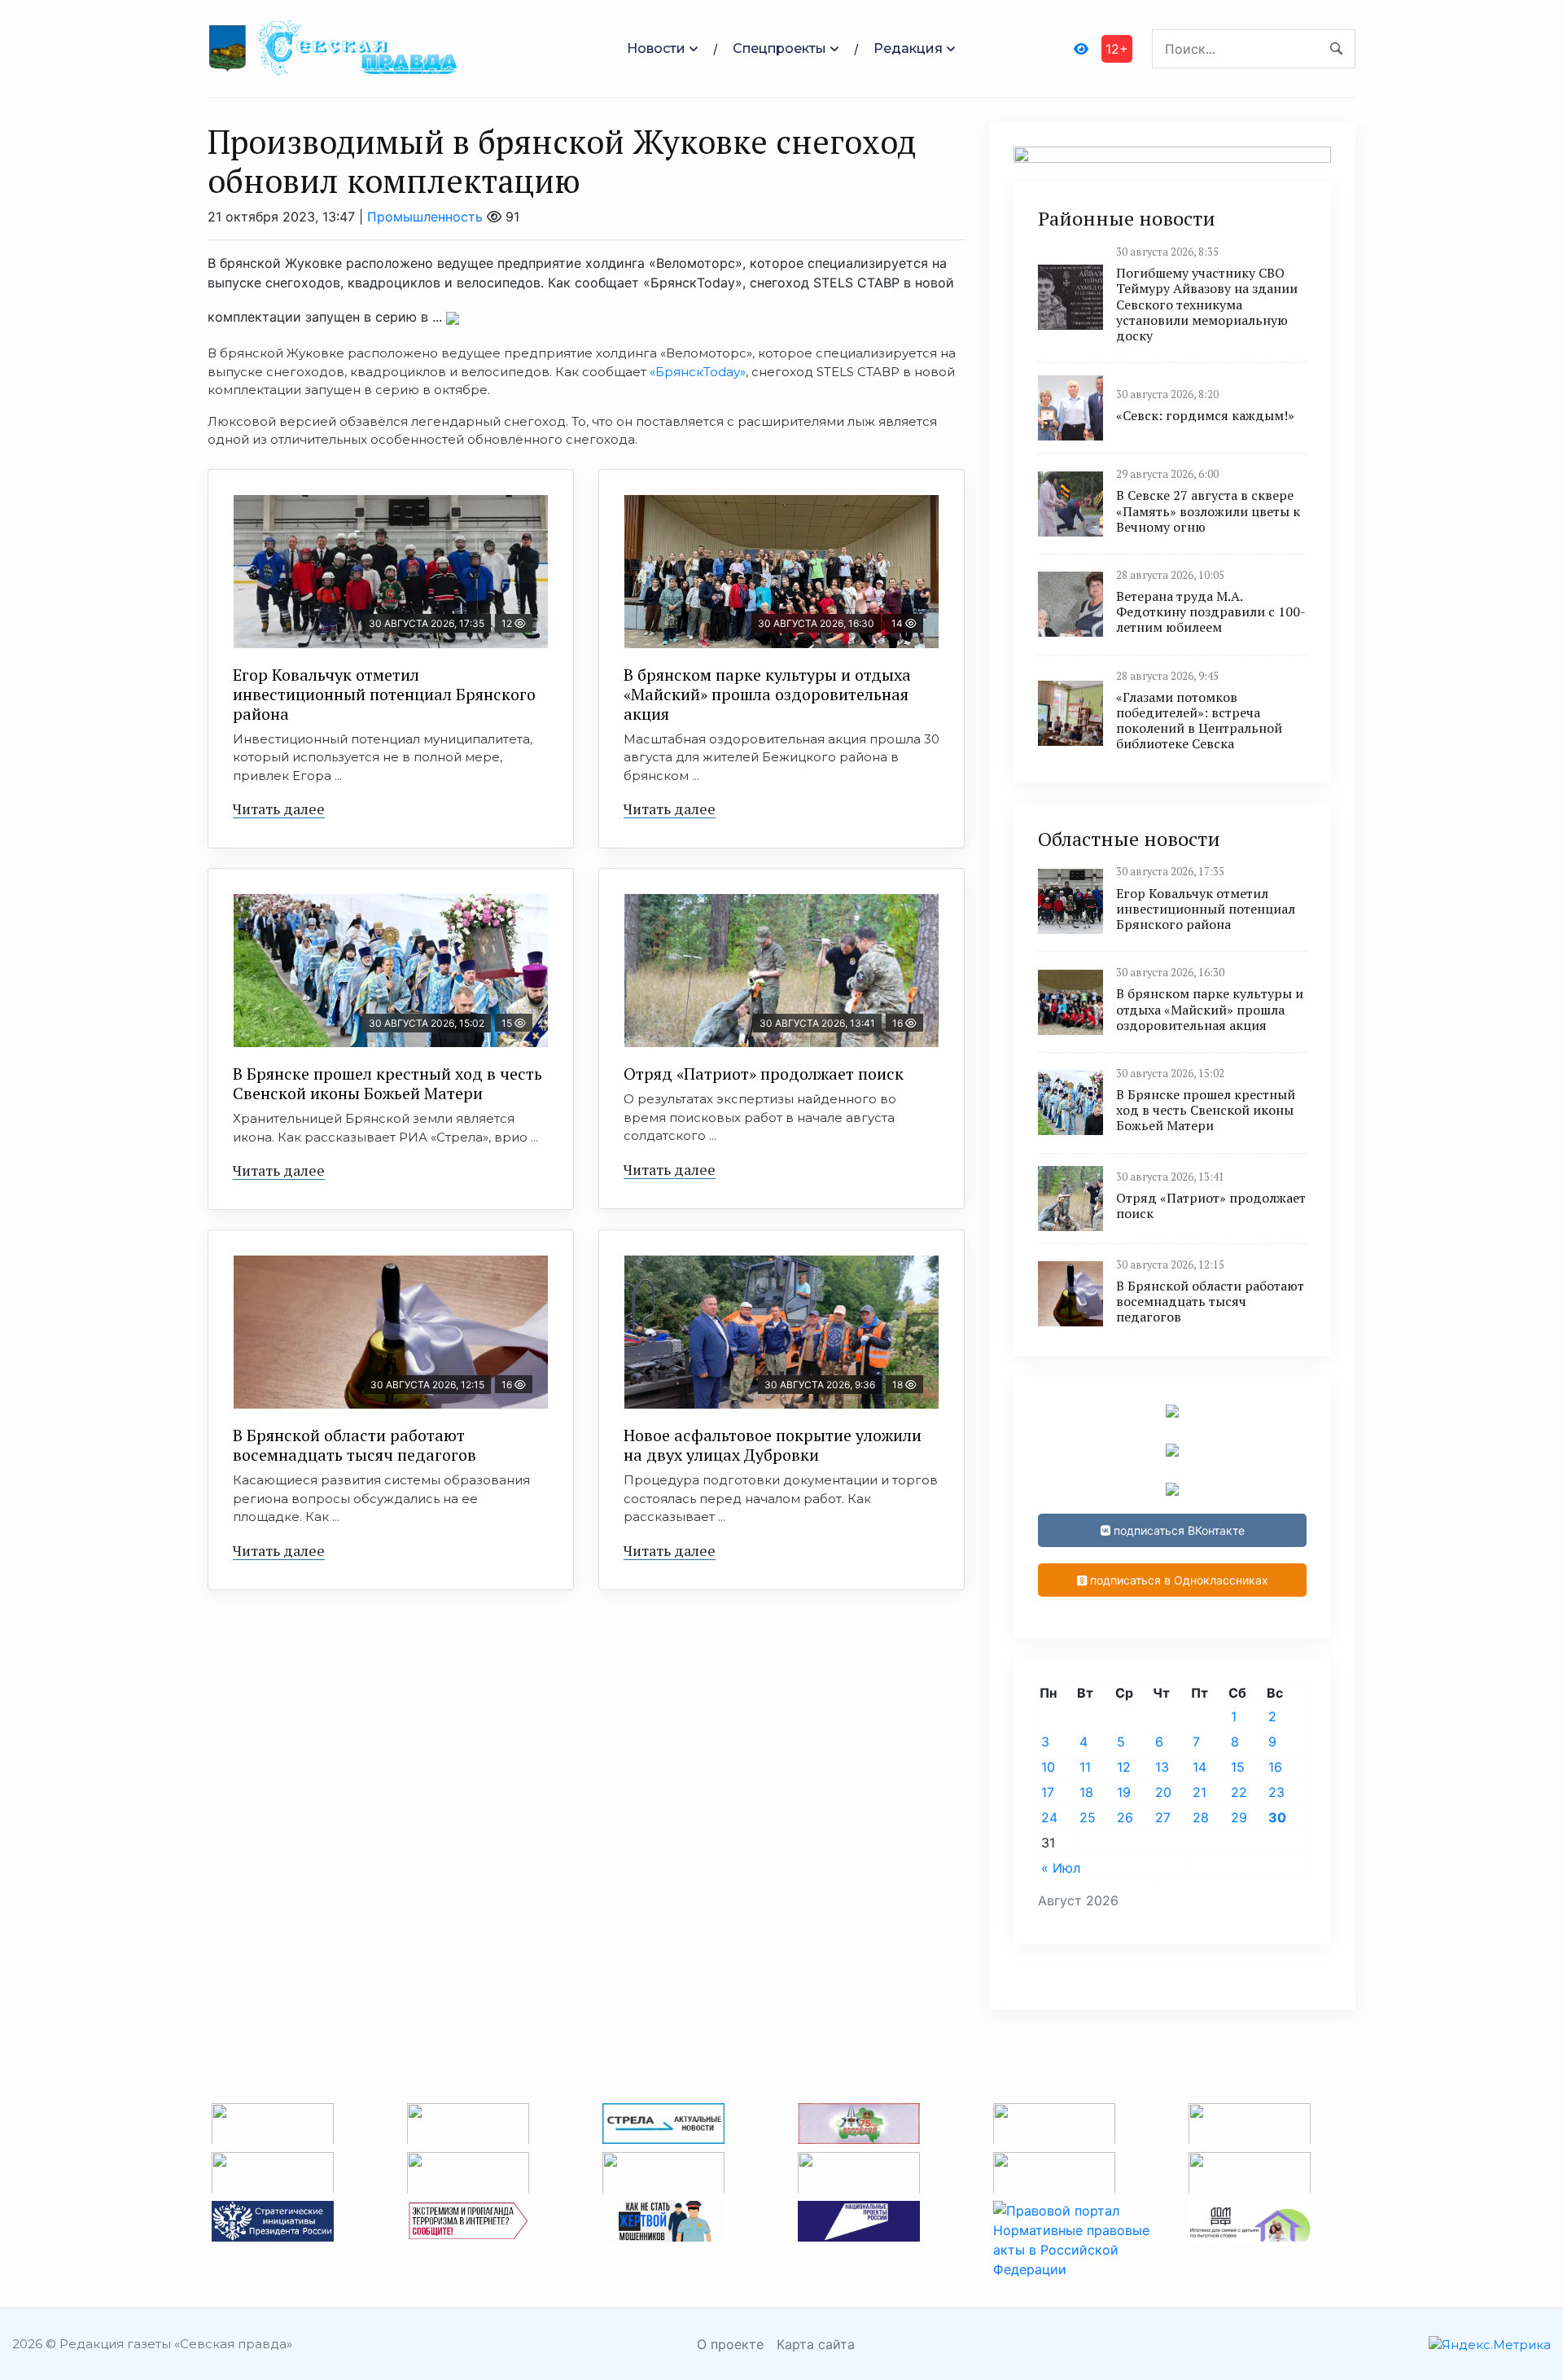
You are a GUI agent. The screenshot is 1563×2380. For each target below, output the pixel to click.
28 (1201, 1817)
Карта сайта (816, 2344)
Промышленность (425, 217)
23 (1276, 1792)
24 (1049, 1817)
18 (1086, 1792)
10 (1048, 1767)
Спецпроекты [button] (779, 48)
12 (1124, 1767)
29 (1239, 1817)
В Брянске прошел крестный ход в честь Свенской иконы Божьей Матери (387, 1083)
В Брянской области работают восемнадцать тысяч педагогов (355, 1445)
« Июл (1061, 1868)
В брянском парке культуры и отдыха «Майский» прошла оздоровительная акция (767, 694)
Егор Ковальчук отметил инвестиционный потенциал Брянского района (384, 694)
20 (1163, 1792)
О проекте (730, 2344)
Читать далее (279, 809)
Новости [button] (656, 48)
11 (1085, 1767)
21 (1200, 1792)
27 (1163, 1817)
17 (1048, 1792)
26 (1125, 1817)
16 (1275, 1767)
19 (1124, 1792)
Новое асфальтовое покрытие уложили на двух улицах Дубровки (773, 1445)
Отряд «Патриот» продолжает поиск (764, 1074)
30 (1277, 1817)
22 (1239, 1792)
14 (1200, 1767)
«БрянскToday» (698, 372)
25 (1088, 1817)
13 (1162, 1767)
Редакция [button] (908, 48)
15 (1238, 1767)
